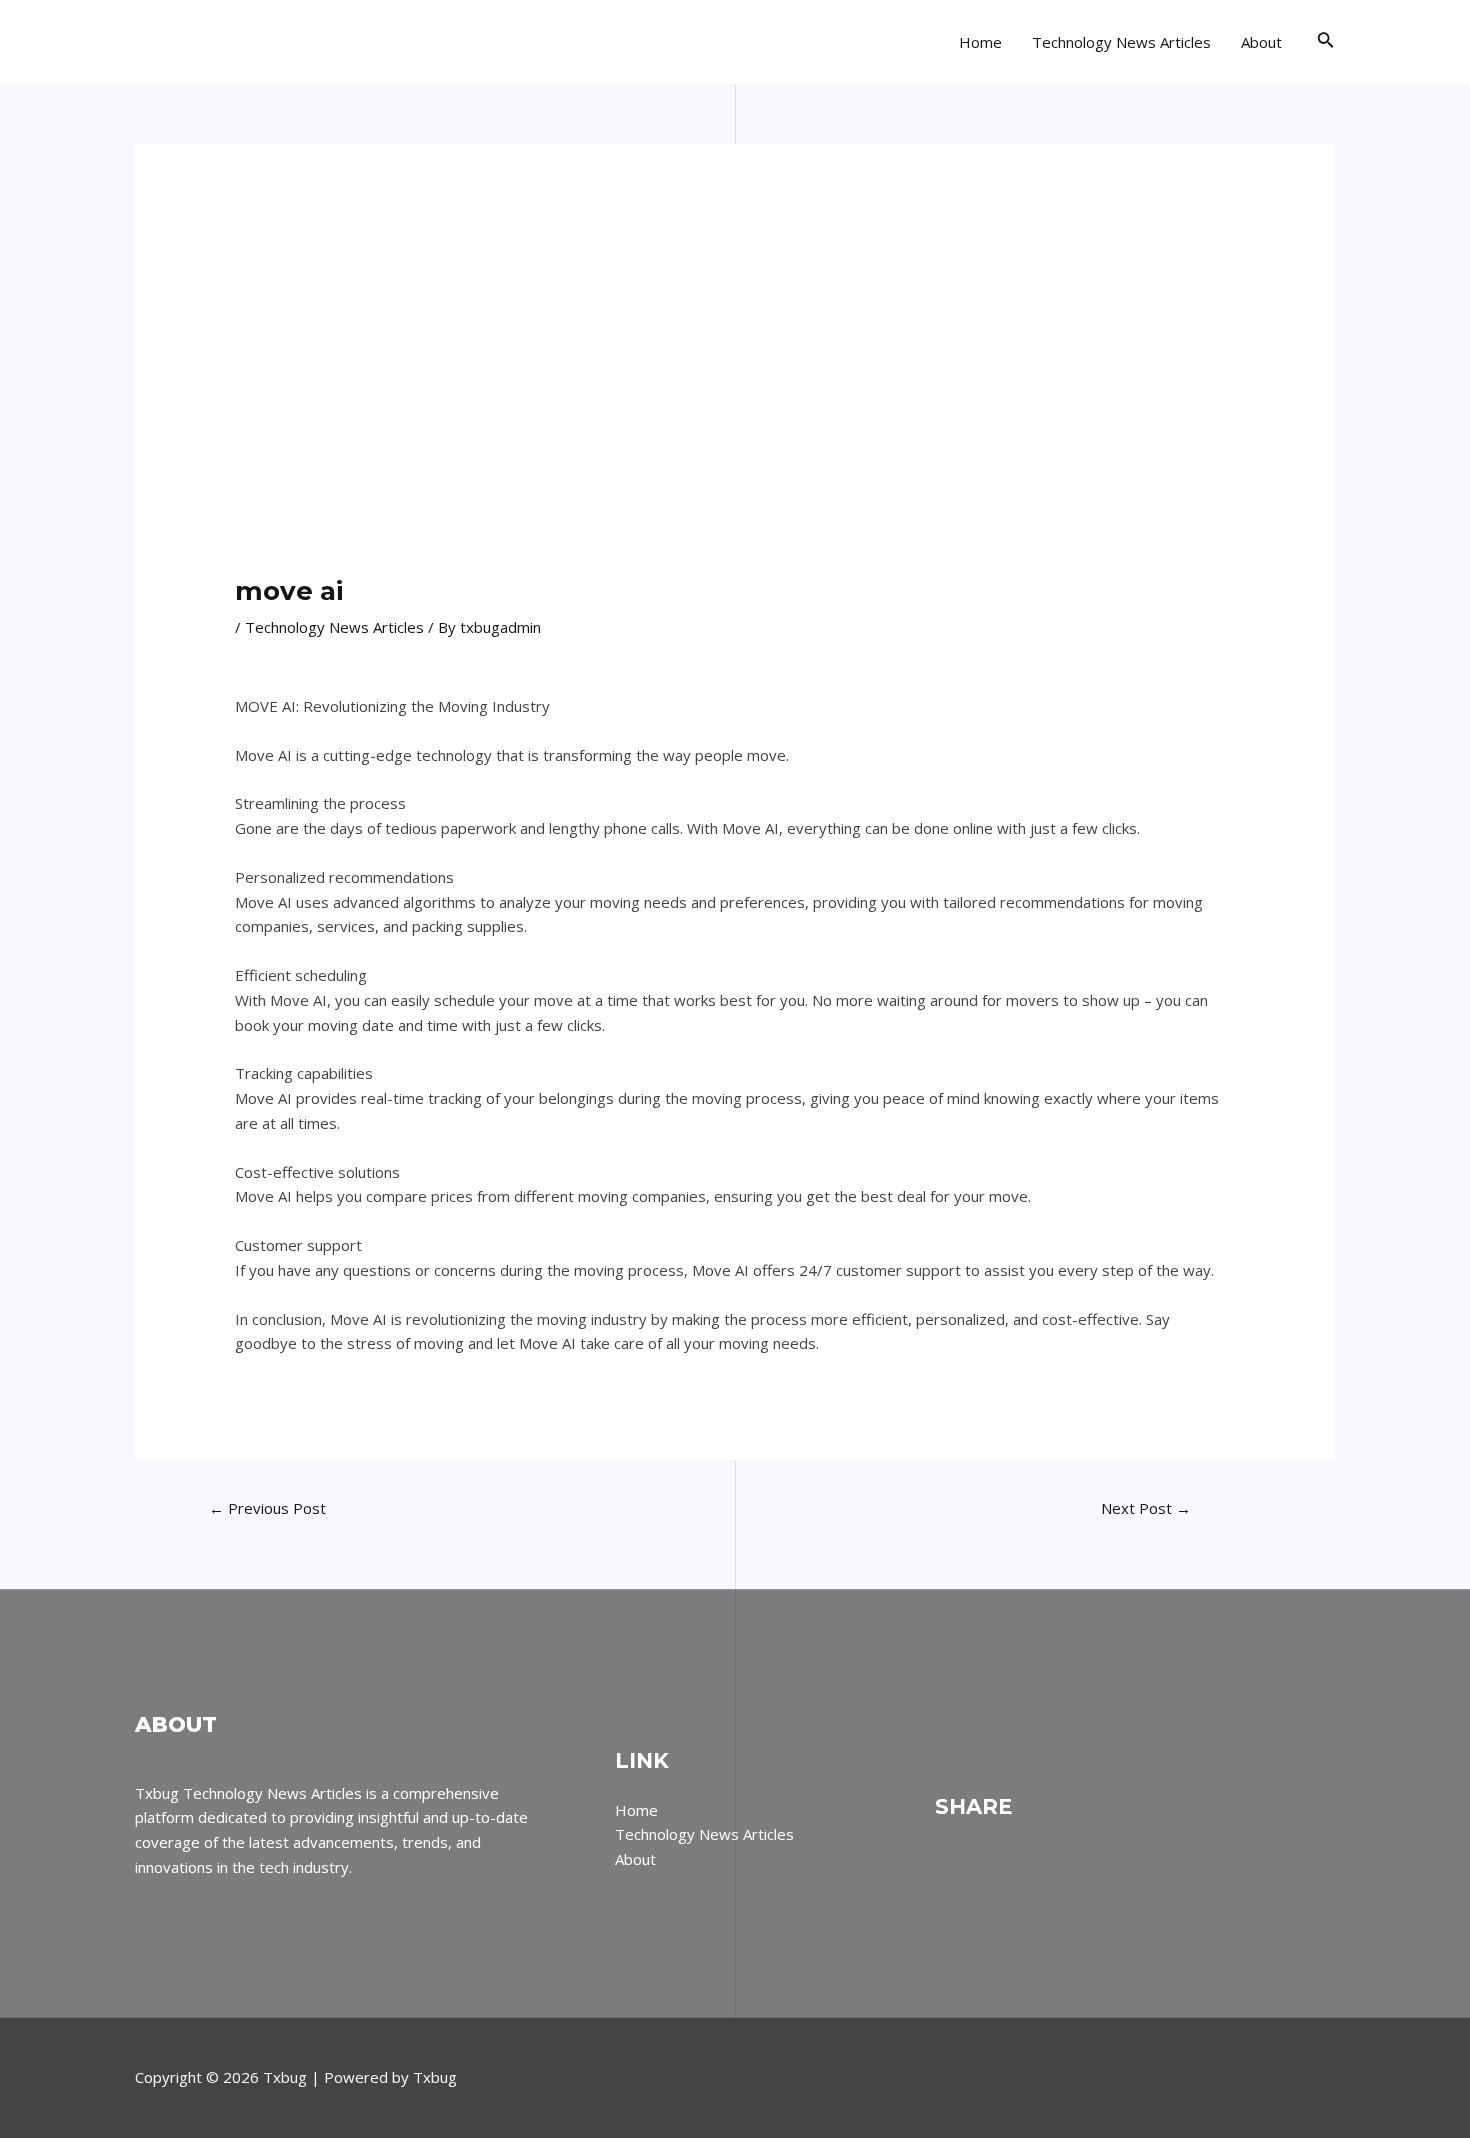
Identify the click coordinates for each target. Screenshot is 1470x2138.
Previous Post (267, 1508)
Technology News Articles (1121, 42)
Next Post (1146, 1508)
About (1261, 42)
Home (980, 42)
